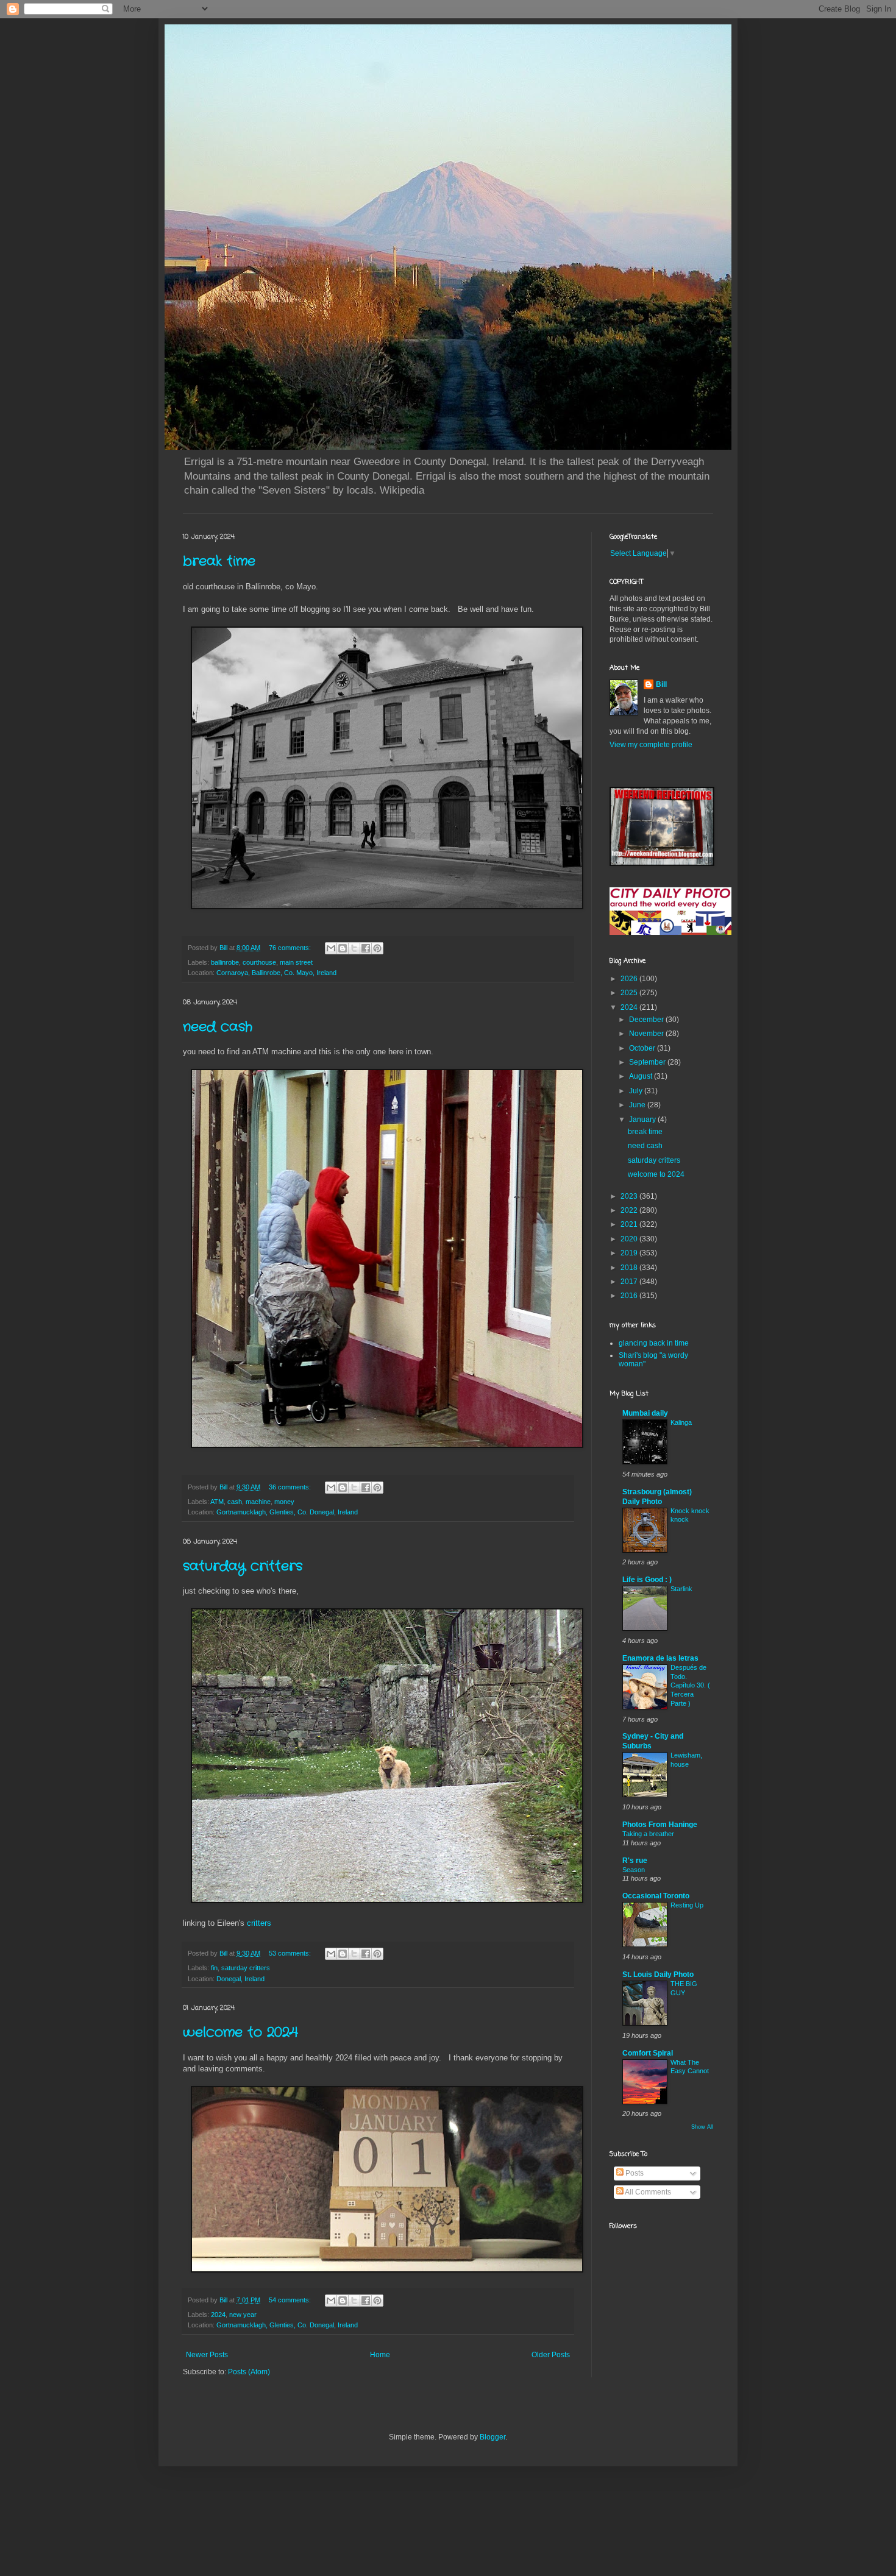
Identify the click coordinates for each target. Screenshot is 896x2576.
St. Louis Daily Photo (658, 1975)
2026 (630, 979)
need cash (218, 1027)
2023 (630, 1196)
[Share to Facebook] (366, 948)
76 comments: (291, 948)
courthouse (259, 962)
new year (243, 2315)
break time (219, 561)
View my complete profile (651, 745)
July (637, 1091)
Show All (702, 2127)
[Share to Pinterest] (377, 948)
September (648, 1062)
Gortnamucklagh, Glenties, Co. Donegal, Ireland (287, 1512)
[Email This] (331, 948)
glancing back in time (654, 1343)
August (642, 1076)
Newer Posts (207, 2355)
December (647, 1020)
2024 (218, 2315)
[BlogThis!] (343, 948)
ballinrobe (225, 962)
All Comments (647, 2192)
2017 (630, 1282)
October (643, 1048)
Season (634, 1870)
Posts (634, 2173)
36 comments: (291, 1487)
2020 (630, 1239)
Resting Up (687, 1905)
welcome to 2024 (240, 2032)
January (643, 1119)
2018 (630, 1268)
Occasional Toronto (656, 1896)
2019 (630, 1253)
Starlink (681, 1589)
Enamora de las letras (660, 1658)
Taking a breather (648, 1834)
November (647, 1034)
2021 (630, 1224)
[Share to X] (354, 948)
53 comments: (291, 1953)
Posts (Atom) (249, 2372)
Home (380, 2355)
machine (258, 1502)
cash (235, 1502)
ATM (217, 1502)
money (284, 1502)
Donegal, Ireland (240, 1979)
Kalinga (681, 1422)
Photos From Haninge (660, 1825)
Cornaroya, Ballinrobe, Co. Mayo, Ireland (276, 973)
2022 (630, 1210)
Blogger (492, 2437)
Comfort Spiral (648, 2053)
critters (259, 1923)
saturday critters (243, 1566)
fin (214, 1968)
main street (296, 962)
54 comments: (291, 2300)
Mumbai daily (645, 1413)
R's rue (635, 1861)
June (638, 1105)
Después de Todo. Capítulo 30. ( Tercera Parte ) (690, 1685)
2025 (630, 993)
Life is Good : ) (647, 1580)
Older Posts (551, 2355)
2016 (630, 1296)
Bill (661, 684)
